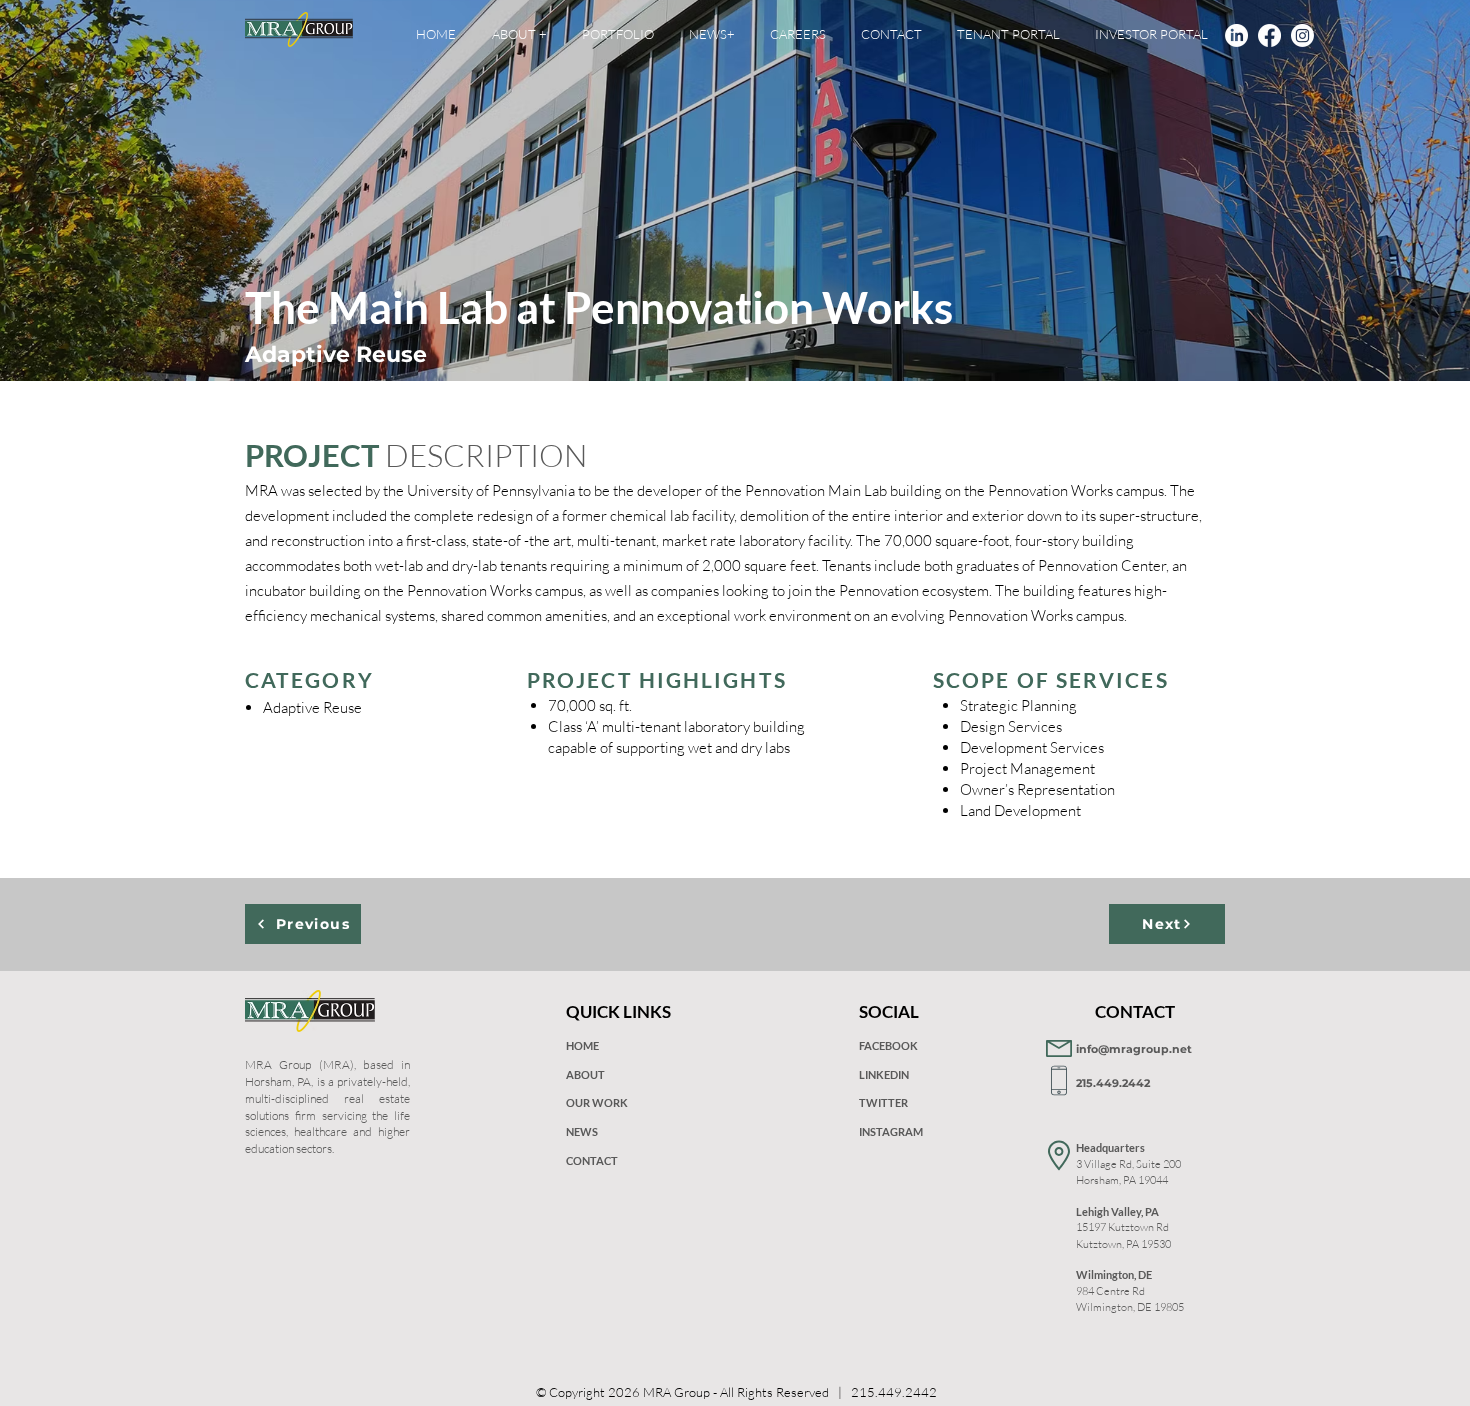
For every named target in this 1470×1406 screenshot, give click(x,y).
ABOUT (585, 1074)
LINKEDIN (884, 1074)
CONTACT (592, 1160)
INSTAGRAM (891, 1131)
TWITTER (883, 1102)
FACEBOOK (888, 1045)
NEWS (582, 1131)
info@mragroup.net (1134, 1049)
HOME (582, 1045)
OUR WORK (597, 1102)
